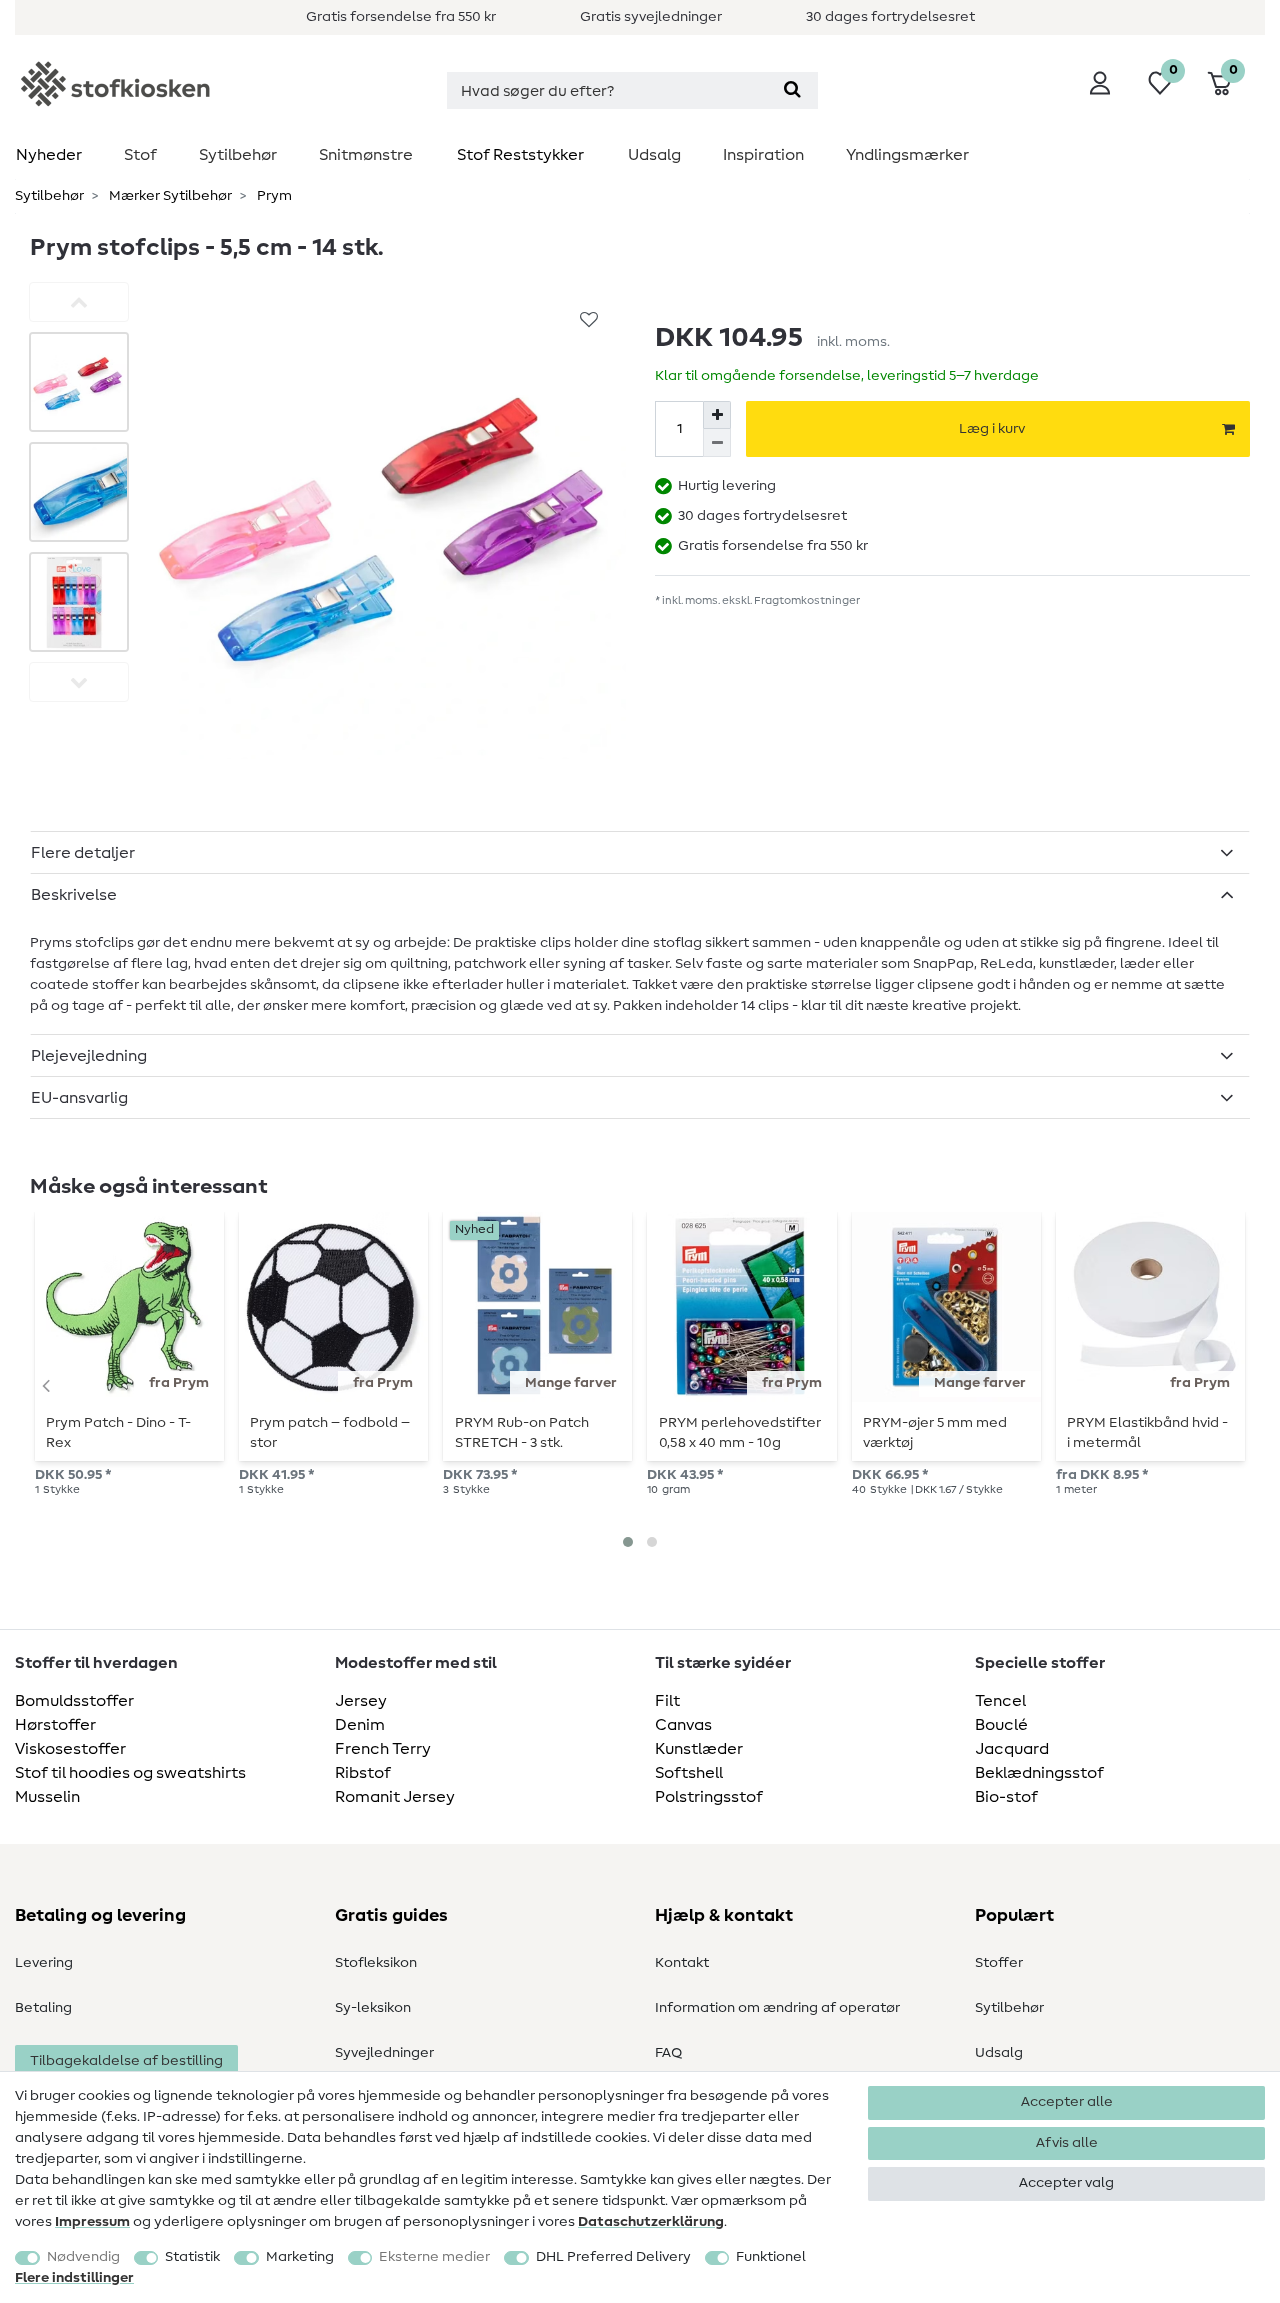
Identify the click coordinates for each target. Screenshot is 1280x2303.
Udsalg (654, 155)
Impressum (92, 2222)
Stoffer (999, 1963)
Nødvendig (83, 2257)
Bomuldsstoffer (74, 1701)
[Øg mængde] (717, 415)
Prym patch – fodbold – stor (330, 1433)
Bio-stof (1006, 1797)
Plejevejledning (89, 1056)
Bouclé (1001, 1725)
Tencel (1000, 1701)
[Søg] (792, 90)
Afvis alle (1067, 2143)
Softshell (689, 1773)
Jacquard (1012, 1749)
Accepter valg (1066, 2183)
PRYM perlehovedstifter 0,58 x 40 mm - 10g (740, 1433)
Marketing (300, 2257)
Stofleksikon (376, 1963)
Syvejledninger (384, 2053)
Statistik (192, 2257)
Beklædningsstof (1039, 1773)
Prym (273, 196)
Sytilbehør (238, 155)
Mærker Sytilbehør (169, 196)
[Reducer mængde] (717, 443)
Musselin (47, 1797)
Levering (44, 1963)
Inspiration (763, 155)
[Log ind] (1100, 83)
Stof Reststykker (520, 155)
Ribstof (363, 1773)
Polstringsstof (709, 1797)
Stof (140, 155)
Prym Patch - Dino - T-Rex (118, 1433)
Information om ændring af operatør (777, 2008)
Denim (360, 1725)
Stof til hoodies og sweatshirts (130, 1773)
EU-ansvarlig (79, 1098)
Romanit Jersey (395, 1797)
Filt (667, 1701)
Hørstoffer (55, 1725)
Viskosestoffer (70, 1749)
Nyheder (49, 155)
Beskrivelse (74, 895)
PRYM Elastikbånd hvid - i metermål (1147, 1433)
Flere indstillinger (74, 2278)
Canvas (683, 1725)
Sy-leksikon (373, 2008)
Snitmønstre (366, 155)
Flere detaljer (83, 853)
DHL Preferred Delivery (613, 2257)
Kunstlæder (699, 1749)
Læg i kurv (992, 429)
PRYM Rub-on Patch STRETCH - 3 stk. (522, 1433)
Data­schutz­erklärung (651, 2222)
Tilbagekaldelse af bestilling (126, 2061)
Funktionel (771, 2257)
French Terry (383, 1749)
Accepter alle (1067, 2102)
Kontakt (682, 1963)
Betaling (43, 2008)
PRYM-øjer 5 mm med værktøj (935, 1433)
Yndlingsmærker (907, 155)
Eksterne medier (434, 2257)
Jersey (361, 1701)
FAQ (668, 2053)
